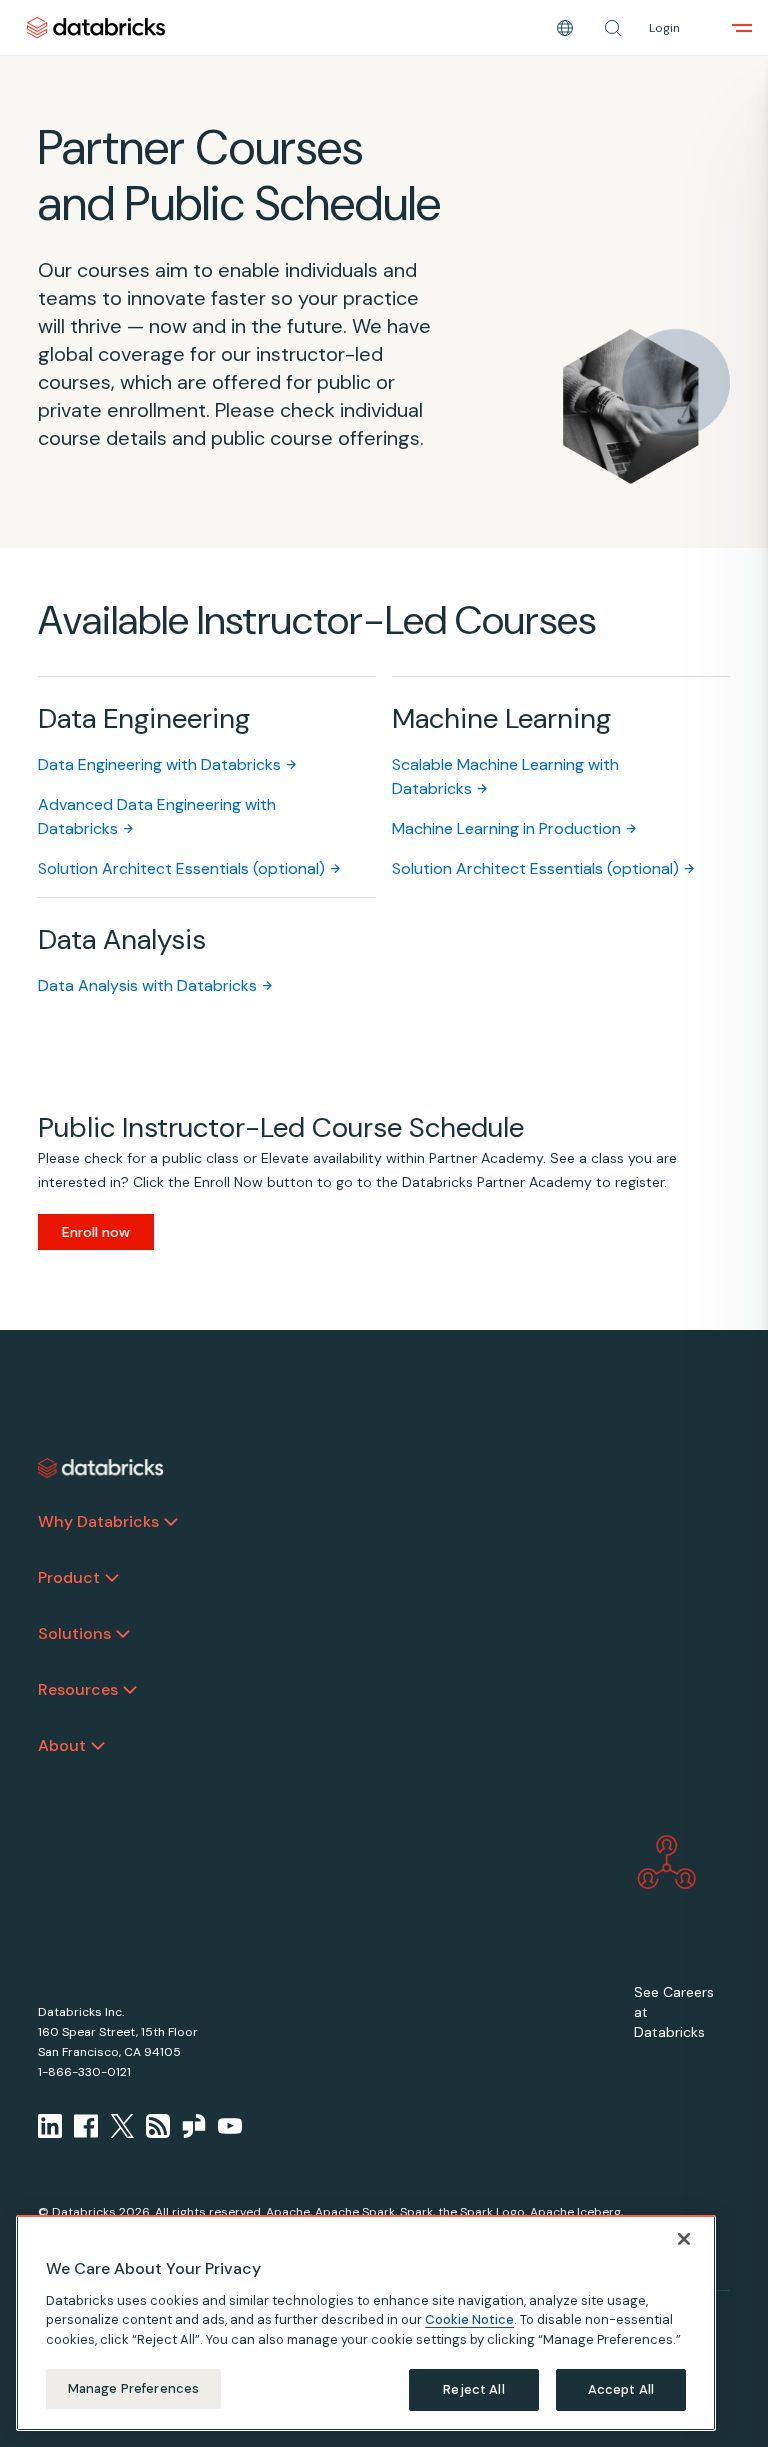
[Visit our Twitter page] (122, 2126)
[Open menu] (742, 28)
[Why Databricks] (171, 1522)
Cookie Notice (469, 2319)
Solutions (74, 1633)
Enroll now (96, 1232)
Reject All (473, 2389)
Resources (78, 1689)
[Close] (684, 2239)
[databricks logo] (101, 1468)
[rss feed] (158, 2126)
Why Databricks (98, 1521)
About (62, 1745)
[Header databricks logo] (96, 27)
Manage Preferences (133, 2388)
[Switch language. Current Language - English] (565, 28)
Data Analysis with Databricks (147, 985)
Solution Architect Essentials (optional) (181, 868)
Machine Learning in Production (506, 828)
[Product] (112, 1578)
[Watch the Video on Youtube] (230, 2126)
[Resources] (130, 1690)
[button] (613, 28)
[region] (366, 2323)
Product (69, 1577)
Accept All (621, 2389)
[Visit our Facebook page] (86, 2126)
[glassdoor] (194, 2126)
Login (664, 28)
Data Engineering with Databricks (159, 764)
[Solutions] (123, 1634)
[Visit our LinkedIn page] (50, 2126)
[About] (98, 1746)
